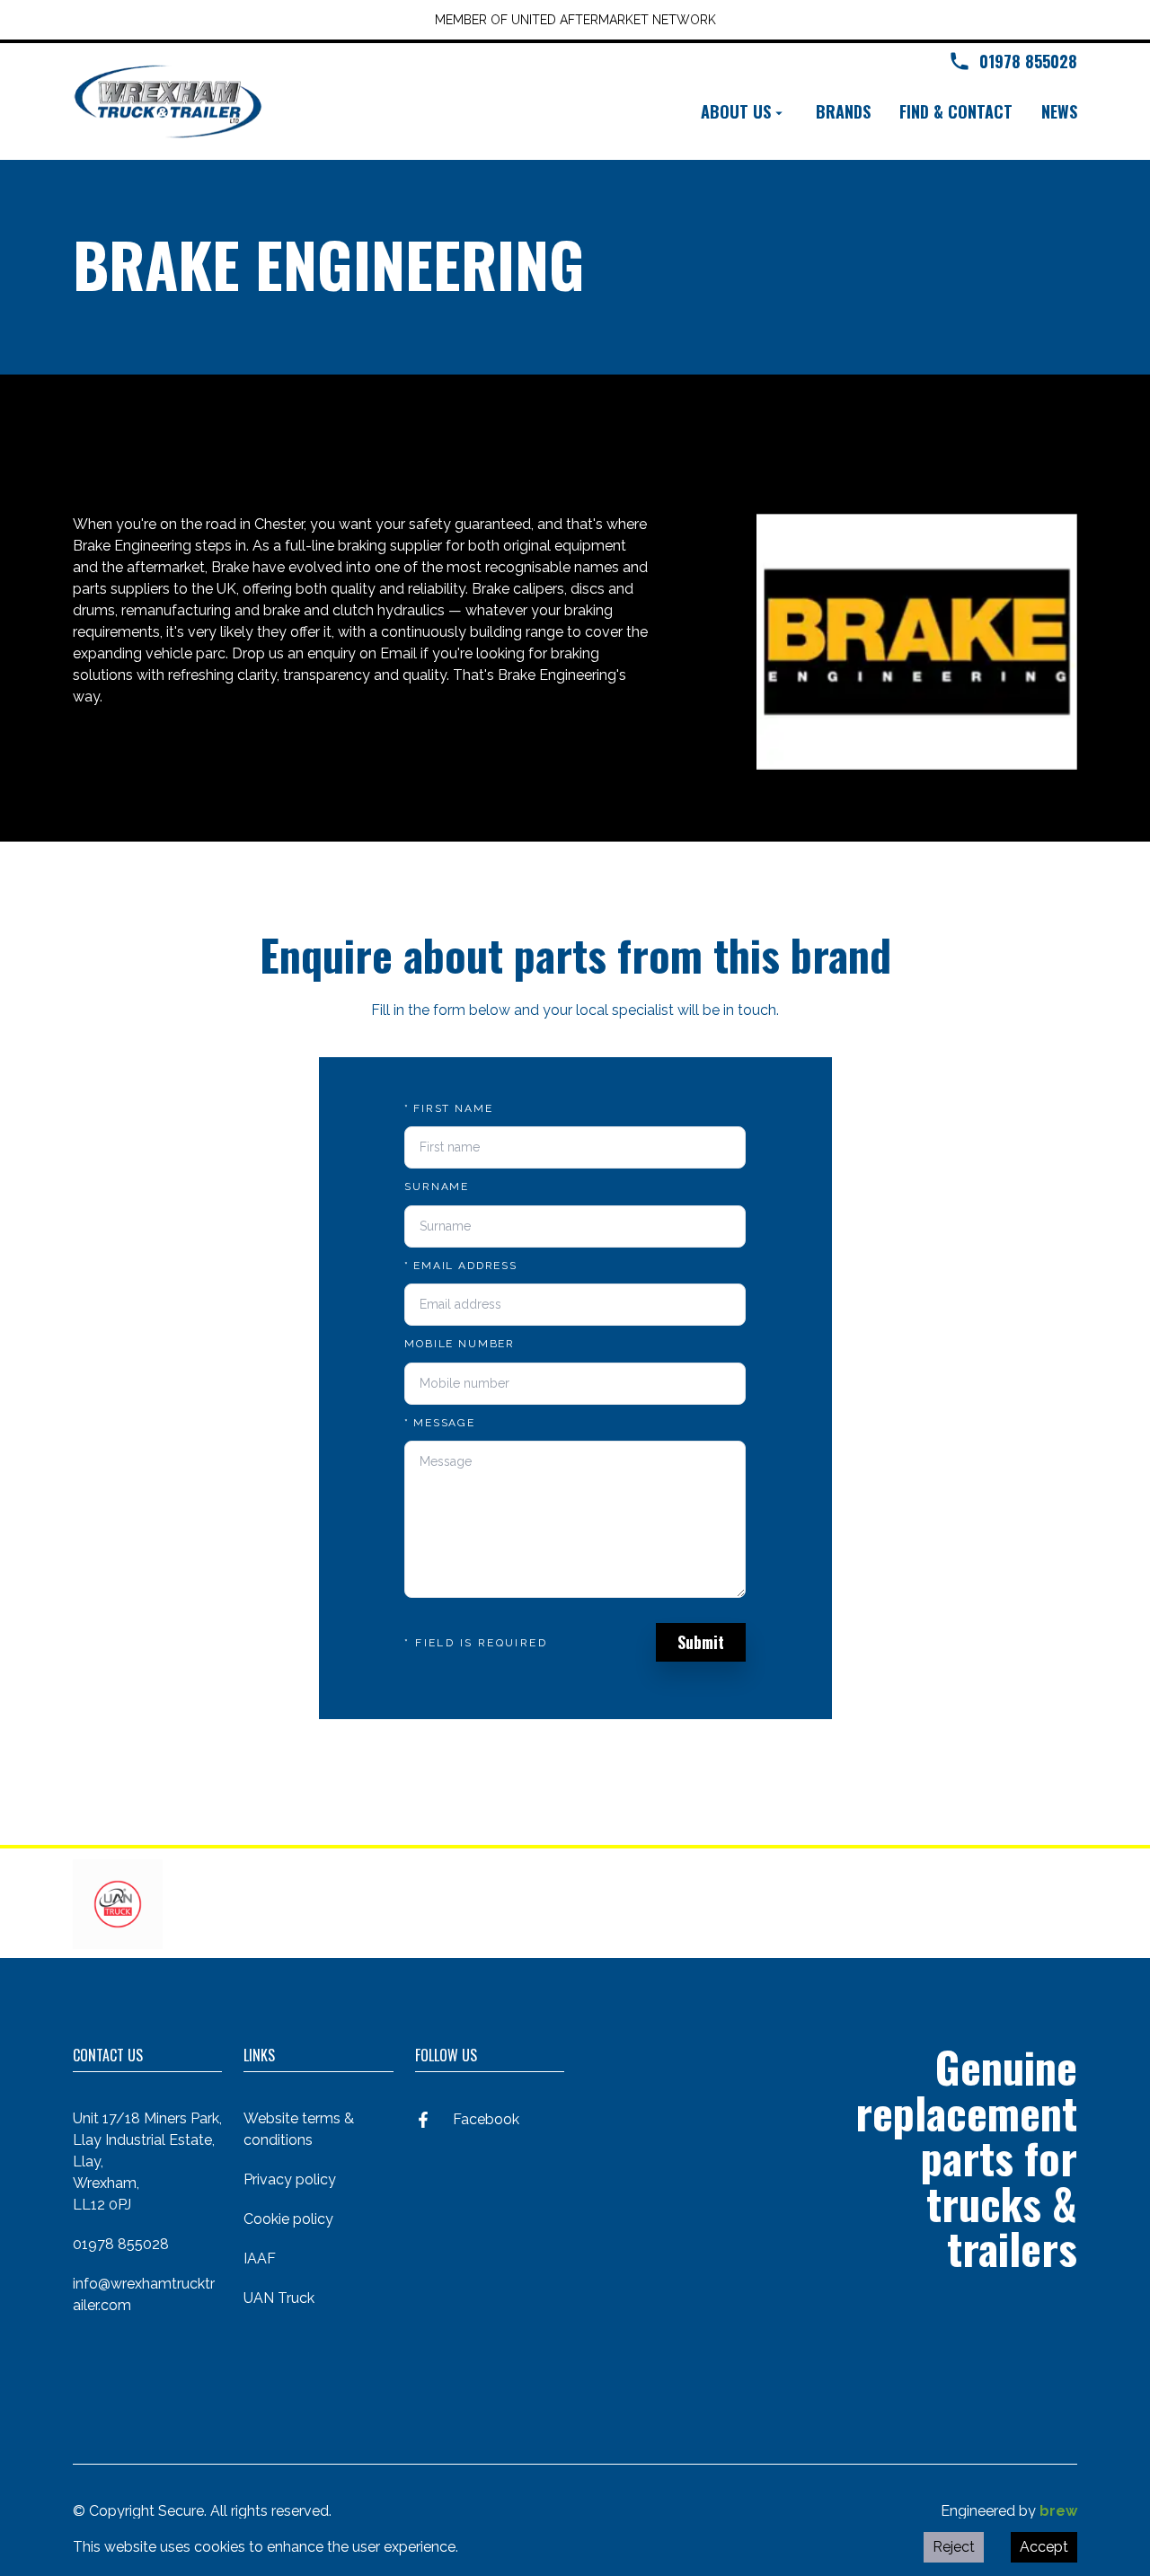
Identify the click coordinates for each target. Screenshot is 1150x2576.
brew (1058, 2511)
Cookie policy (288, 2219)
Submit (701, 1642)
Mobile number (460, 1344)
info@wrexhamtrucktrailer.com (144, 2294)
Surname (437, 1187)
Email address (461, 1266)
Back (115, 441)
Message (440, 1423)
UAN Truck (279, 2298)
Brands (843, 111)
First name (448, 1108)
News (1059, 111)
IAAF (260, 2258)
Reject (954, 2547)
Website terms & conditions (299, 2129)
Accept (1044, 2547)
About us (736, 111)
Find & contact (956, 111)
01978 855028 (121, 2244)
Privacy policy (290, 2179)
